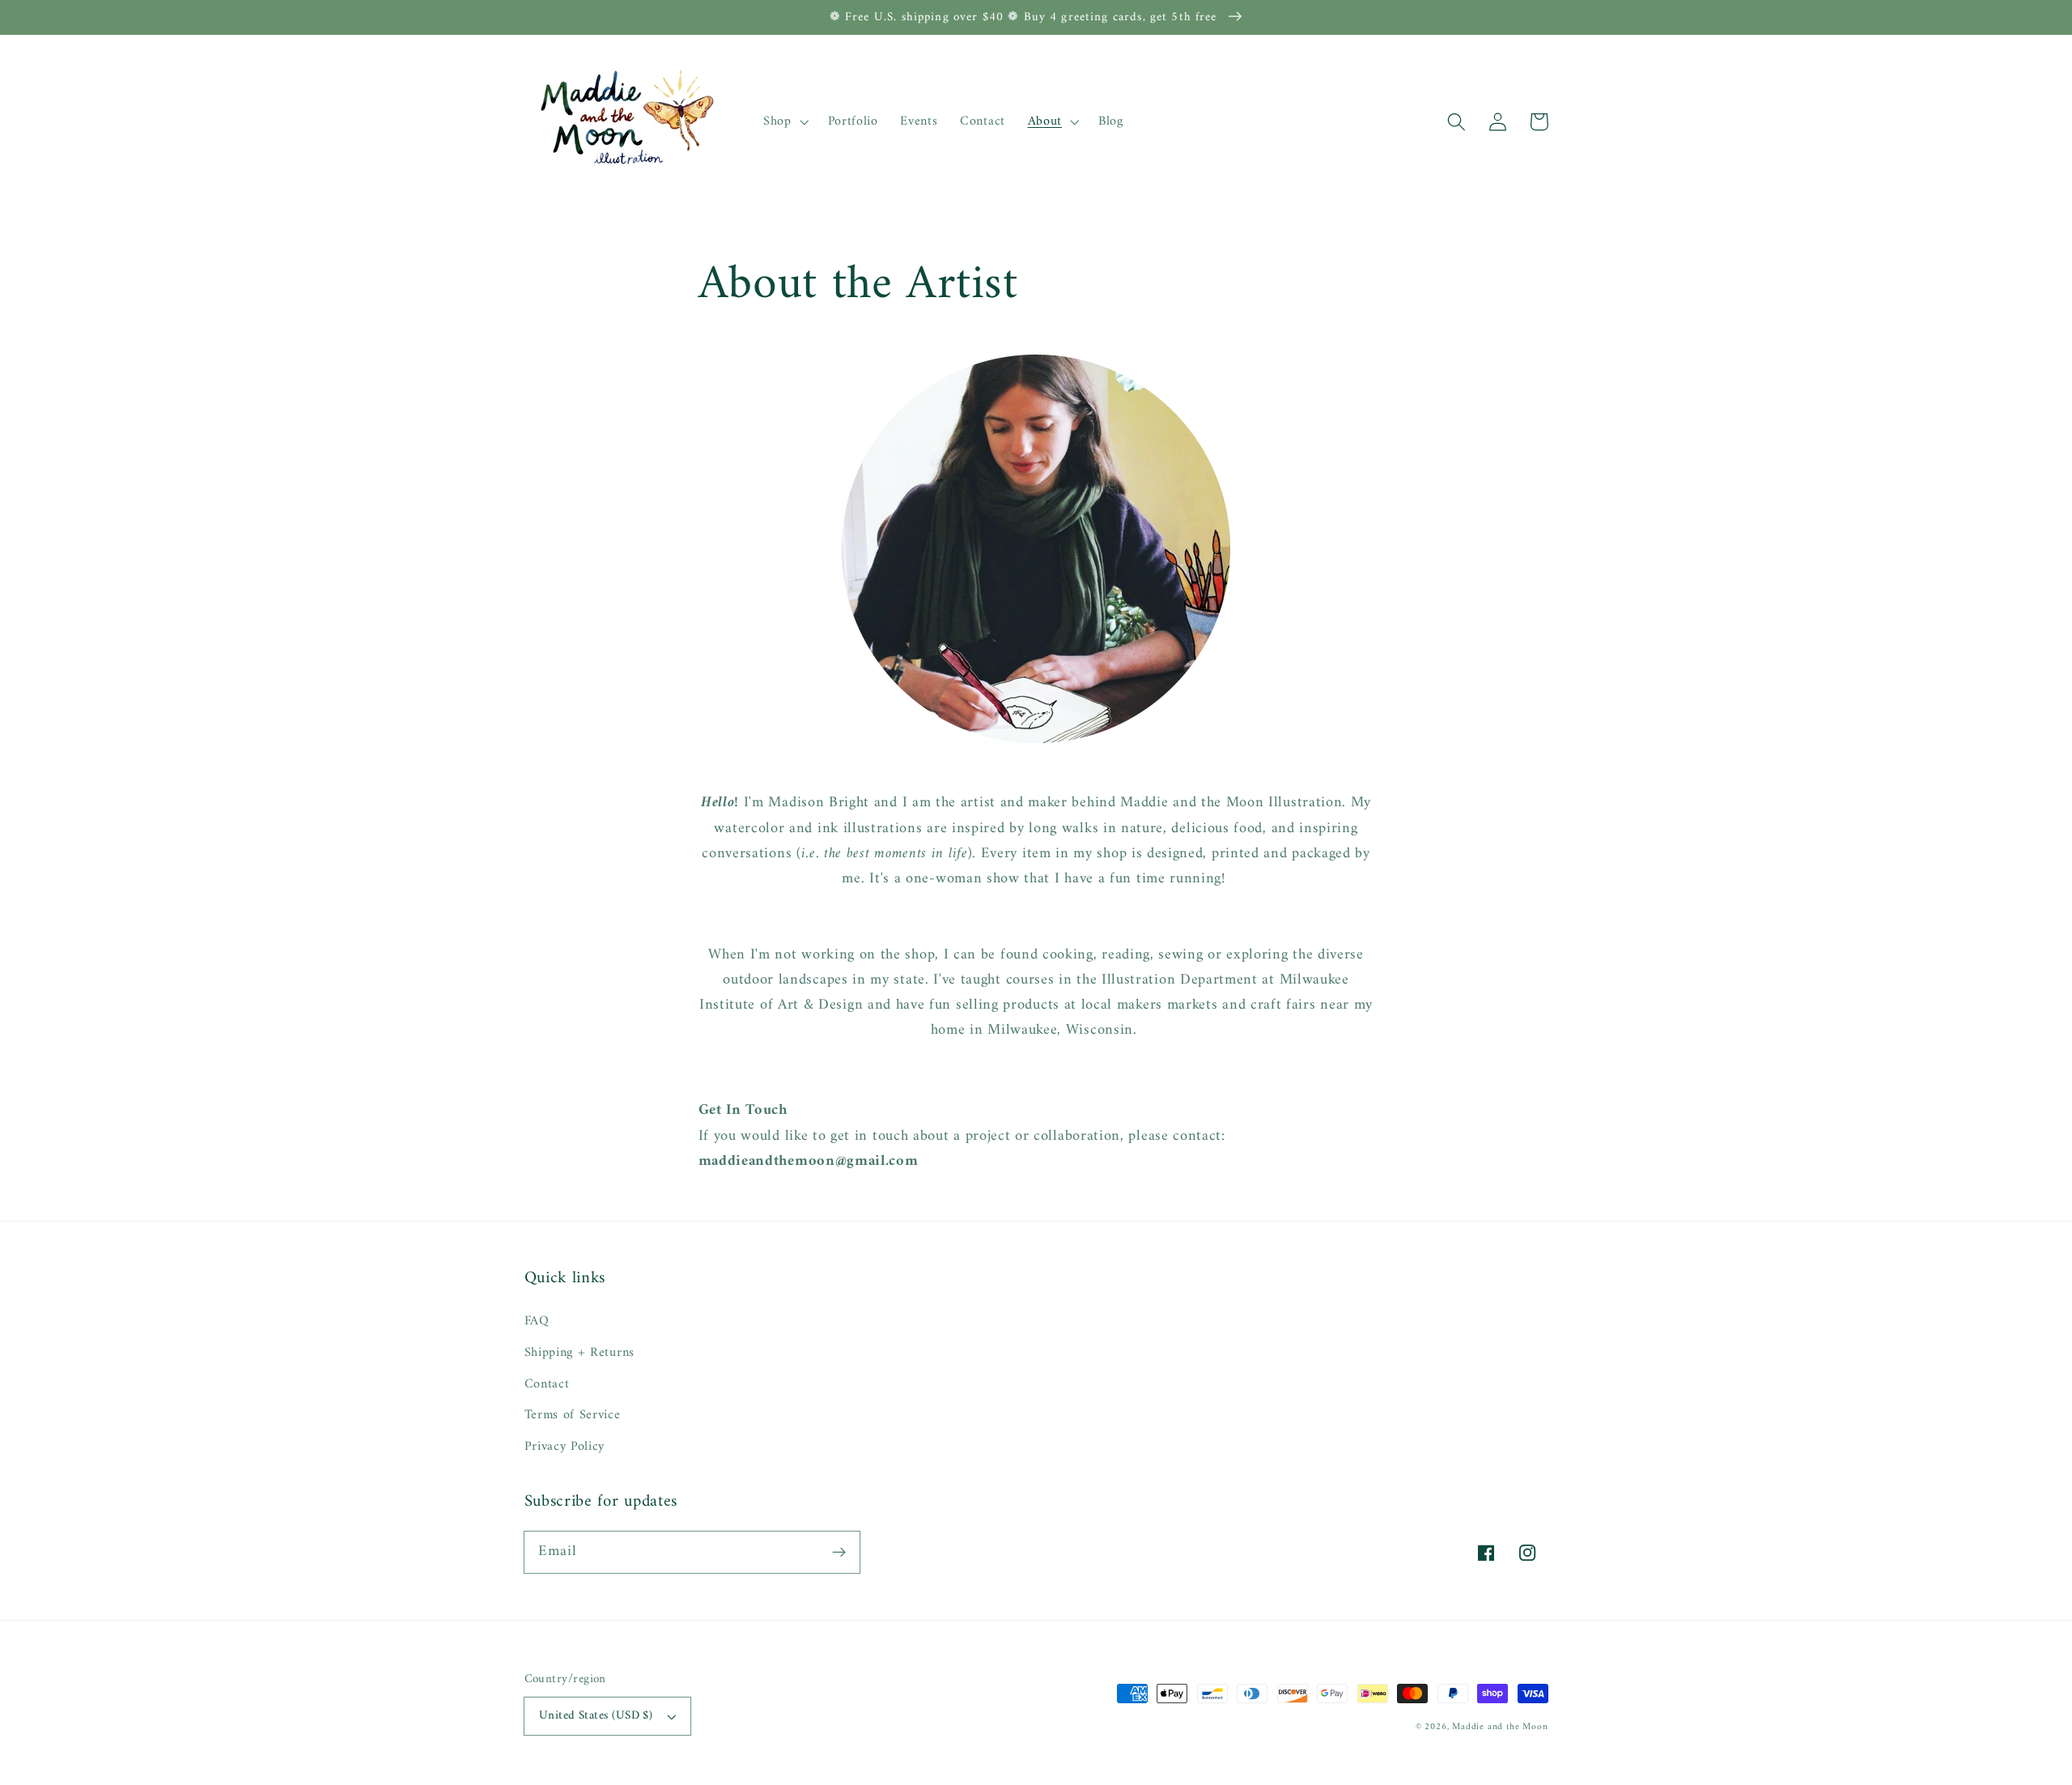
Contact (547, 1384)
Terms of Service (573, 1415)
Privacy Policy (565, 1447)
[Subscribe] (839, 1552)
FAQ (537, 1322)
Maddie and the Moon (1500, 1727)
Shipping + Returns (580, 1353)
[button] (1457, 122)
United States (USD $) (596, 1715)
